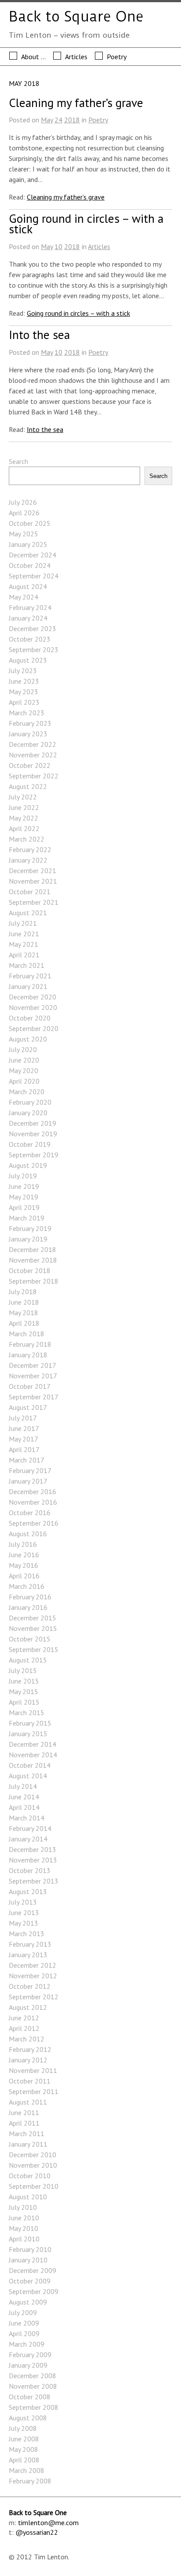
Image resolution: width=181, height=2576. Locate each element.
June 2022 (24, 807)
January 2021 (28, 986)
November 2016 (33, 1502)
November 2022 (33, 755)
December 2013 (33, 1849)
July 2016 (23, 1544)
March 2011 (27, 2134)
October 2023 (30, 639)
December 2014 (33, 1744)
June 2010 (24, 2218)
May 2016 (24, 1565)
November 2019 (33, 1134)
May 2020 (24, 1070)
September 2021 (34, 902)
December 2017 (33, 1365)
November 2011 (33, 2070)
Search (18, 461)
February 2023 (30, 723)
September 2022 (34, 776)
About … (33, 57)
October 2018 (30, 1270)
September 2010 (34, 2186)
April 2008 (24, 2460)
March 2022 (27, 839)
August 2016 (28, 1534)
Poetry (117, 57)
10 (58, 246)
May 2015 (24, 1691)
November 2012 (33, 1976)
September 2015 (34, 1649)
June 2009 (24, 2323)
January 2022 (28, 860)
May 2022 (24, 818)
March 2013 (27, 1934)
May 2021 (24, 944)
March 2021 (27, 965)
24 (58, 120)
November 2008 (33, 2386)
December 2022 (33, 744)
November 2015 (33, 1628)
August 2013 (28, 1891)
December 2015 (33, 1618)
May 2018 (24, 1313)
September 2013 (34, 1881)
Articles (76, 57)
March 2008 (27, 2470)
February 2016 (30, 1597)
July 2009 (23, 2312)
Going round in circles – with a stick (86, 224)
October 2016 (30, 1513)
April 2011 (24, 2123)
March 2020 (27, 1092)
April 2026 (24, 513)
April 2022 (24, 828)
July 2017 (23, 1418)
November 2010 (33, 2165)
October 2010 (30, 2176)
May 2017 (24, 1439)
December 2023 (33, 628)
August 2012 (28, 2007)
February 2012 (30, 2049)
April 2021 (24, 955)
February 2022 (30, 849)
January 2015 (28, 1734)
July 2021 (23, 923)
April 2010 (24, 2239)
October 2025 (30, 523)
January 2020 (28, 1113)
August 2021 (28, 913)
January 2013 (28, 1955)
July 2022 (23, 797)
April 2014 (24, 1807)
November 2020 (33, 1007)
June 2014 (24, 1797)
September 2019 (34, 1155)
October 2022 (30, 765)
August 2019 (28, 1165)
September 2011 (34, 2091)
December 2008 (33, 2376)
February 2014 (30, 1828)
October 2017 (30, 1386)
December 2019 (33, 1123)
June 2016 (24, 1555)
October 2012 (30, 1986)
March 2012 (27, 2039)
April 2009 (24, 2333)
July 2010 (23, 2207)
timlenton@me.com (48, 2522)
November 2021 (33, 881)
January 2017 (28, 1481)
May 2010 (24, 2228)
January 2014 (28, 1839)
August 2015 (28, 1660)
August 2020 (28, 1039)
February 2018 (30, 1344)
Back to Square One (76, 17)
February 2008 (30, 2481)
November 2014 (33, 1755)
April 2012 (24, 2028)
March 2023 (27, 713)
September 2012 (34, 1997)
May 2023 (24, 692)
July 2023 (23, 671)
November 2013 (33, 1860)
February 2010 (30, 2249)
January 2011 (28, 2144)
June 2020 (24, 1060)
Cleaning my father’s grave (76, 103)
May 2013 (24, 1923)
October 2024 (30, 565)
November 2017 (33, 1376)
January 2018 (28, 1355)
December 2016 (33, 1491)
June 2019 (24, 1186)
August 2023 (28, 660)
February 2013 (30, 1944)
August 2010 (28, 2197)
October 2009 (30, 2281)
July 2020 (23, 1049)
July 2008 (23, 2428)
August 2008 (28, 2418)
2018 (72, 120)
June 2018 (24, 1302)
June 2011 (24, 2112)
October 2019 (30, 1144)
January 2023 (28, 734)
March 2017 (27, 1460)
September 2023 (34, 649)
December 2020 (33, 997)
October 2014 (30, 1765)
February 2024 (30, 607)
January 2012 (28, 2060)
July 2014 (23, 1786)
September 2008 (34, 2407)
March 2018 (27, 1334)
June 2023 (24, 681)
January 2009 (28, 2365)
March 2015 (27, 1713)
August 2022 (28, 786)
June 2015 (24, 1681)
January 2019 (28, 1239)
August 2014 (28, 1776)
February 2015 (30, 1723)
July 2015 (23, 1670)
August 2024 (28, 586)
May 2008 (24, 2449)
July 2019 (23, 1176)
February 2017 (30, 1470)
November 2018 (33, 1260)
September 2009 (34, 2291)
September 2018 (34, 1281)
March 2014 (27, 1818)
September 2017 (34, 1397)
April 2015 (24, 1702)
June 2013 (24, 1912)
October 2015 (30, 1639)
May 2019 (24, 1197)
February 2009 (30, 2355)
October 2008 (30, 2397)
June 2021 (24, 934)
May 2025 (24, 534)
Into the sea (39, 335)
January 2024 (28, 618)
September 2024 (34, 576)
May (47, 120)
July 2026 (23, 502)
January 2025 (28, 544)
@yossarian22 (37, 2532)
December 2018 (33, 1249)
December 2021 (33, 871)
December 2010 (33, 2155)
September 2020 (34, 1028)
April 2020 (24, 1081)
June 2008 (24, 2439)
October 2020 (30, 1018)
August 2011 (28, 2102)
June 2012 (24, 2018)
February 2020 (30, 1102)
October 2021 (30, 892)
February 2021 (30, 976)
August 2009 (28, 2302)
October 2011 (30, 2081)
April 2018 (24, 1323)
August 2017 (28, 1407)
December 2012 (33, 1965)
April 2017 (24, 1449)
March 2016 (27, 1586)
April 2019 (24, 1207)
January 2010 (28, 2260)
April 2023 (24, 702)
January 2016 (28, 1607)
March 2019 (27, 1218)
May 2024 (24, 597)
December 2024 (33, 555)
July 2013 (23, 1902)
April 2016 (24, 1576)
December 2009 (33, 2270)
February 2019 (30, 1228)
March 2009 (27, 2344)
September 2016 (34, 1523)
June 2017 (24, 1428)
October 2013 (30, 1870)
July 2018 (23, 1292)
